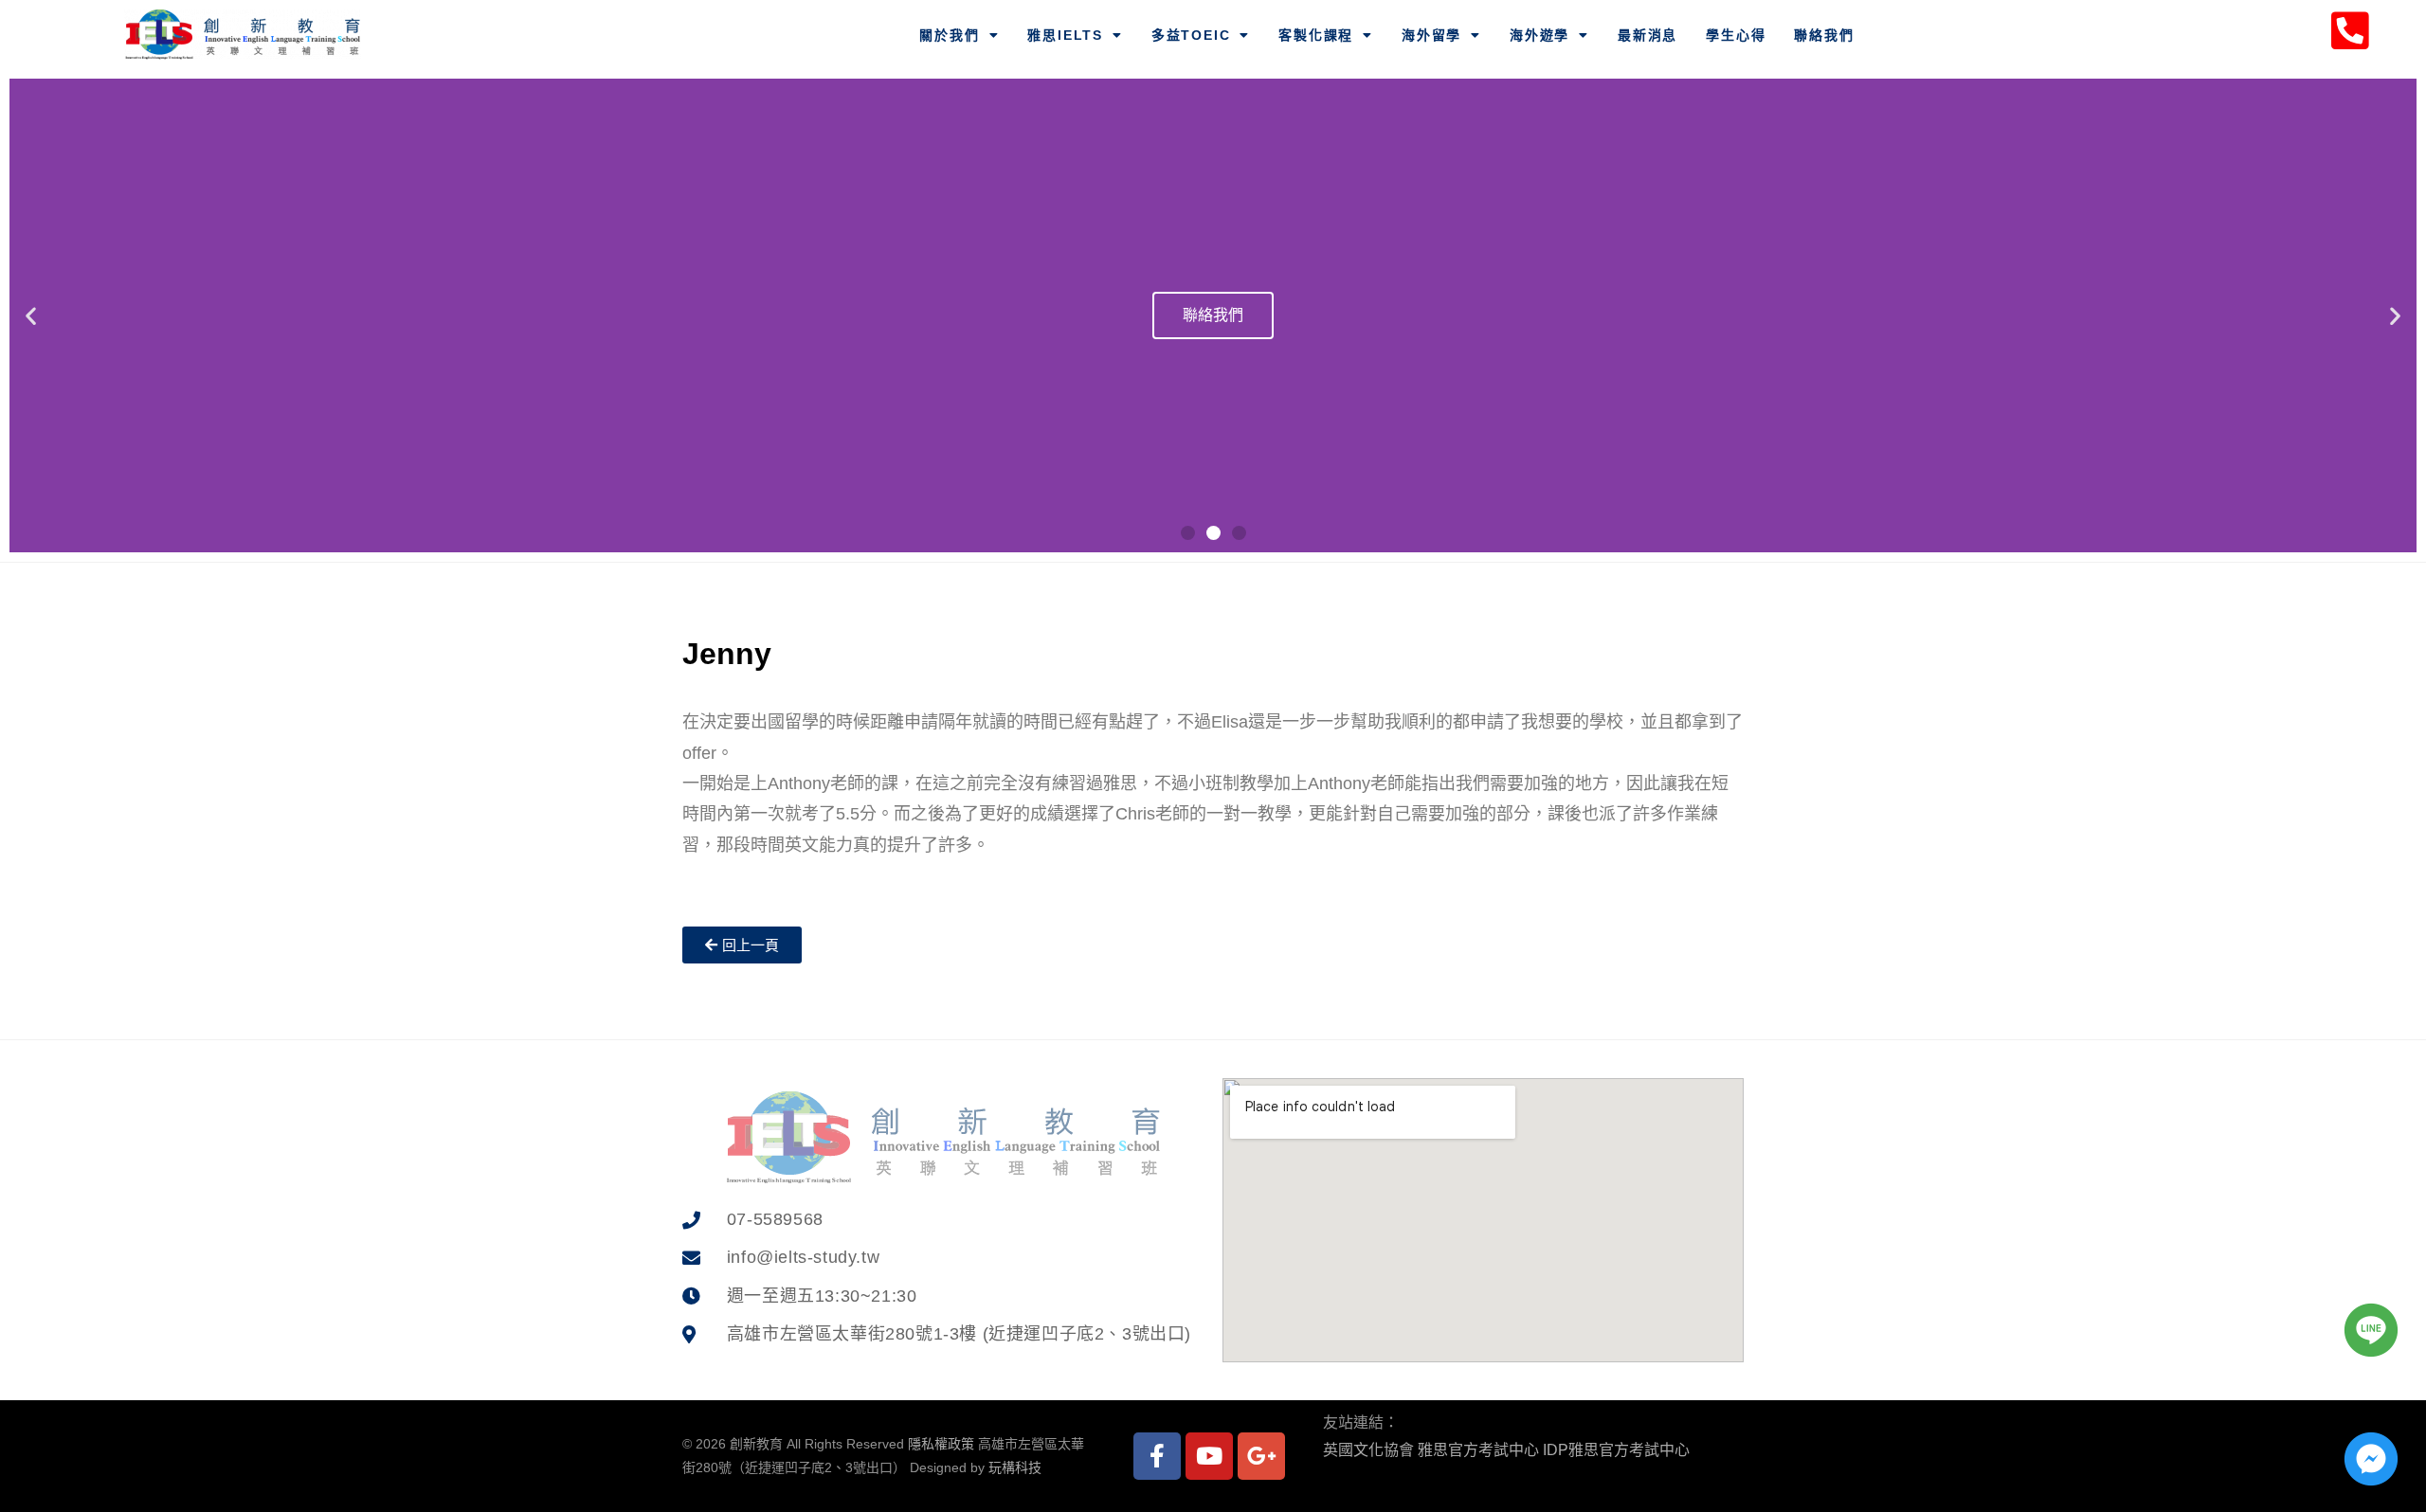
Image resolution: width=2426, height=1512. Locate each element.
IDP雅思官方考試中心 (1616, 1450)
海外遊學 (1539, 35)
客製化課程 (1316, 35)
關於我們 (949, 35)
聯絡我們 (1824, 35)
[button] (1188, 533)
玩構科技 (1015, 1467)
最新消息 (1648, 35)
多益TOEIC (1191, 35)
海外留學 (1431, 35)
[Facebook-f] (1157, 1456)
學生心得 (1736, 35)
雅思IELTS (1065, 35)
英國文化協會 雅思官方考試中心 (1431, 1450)
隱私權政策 (941, 1444)
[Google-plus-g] (1261, 1456)
